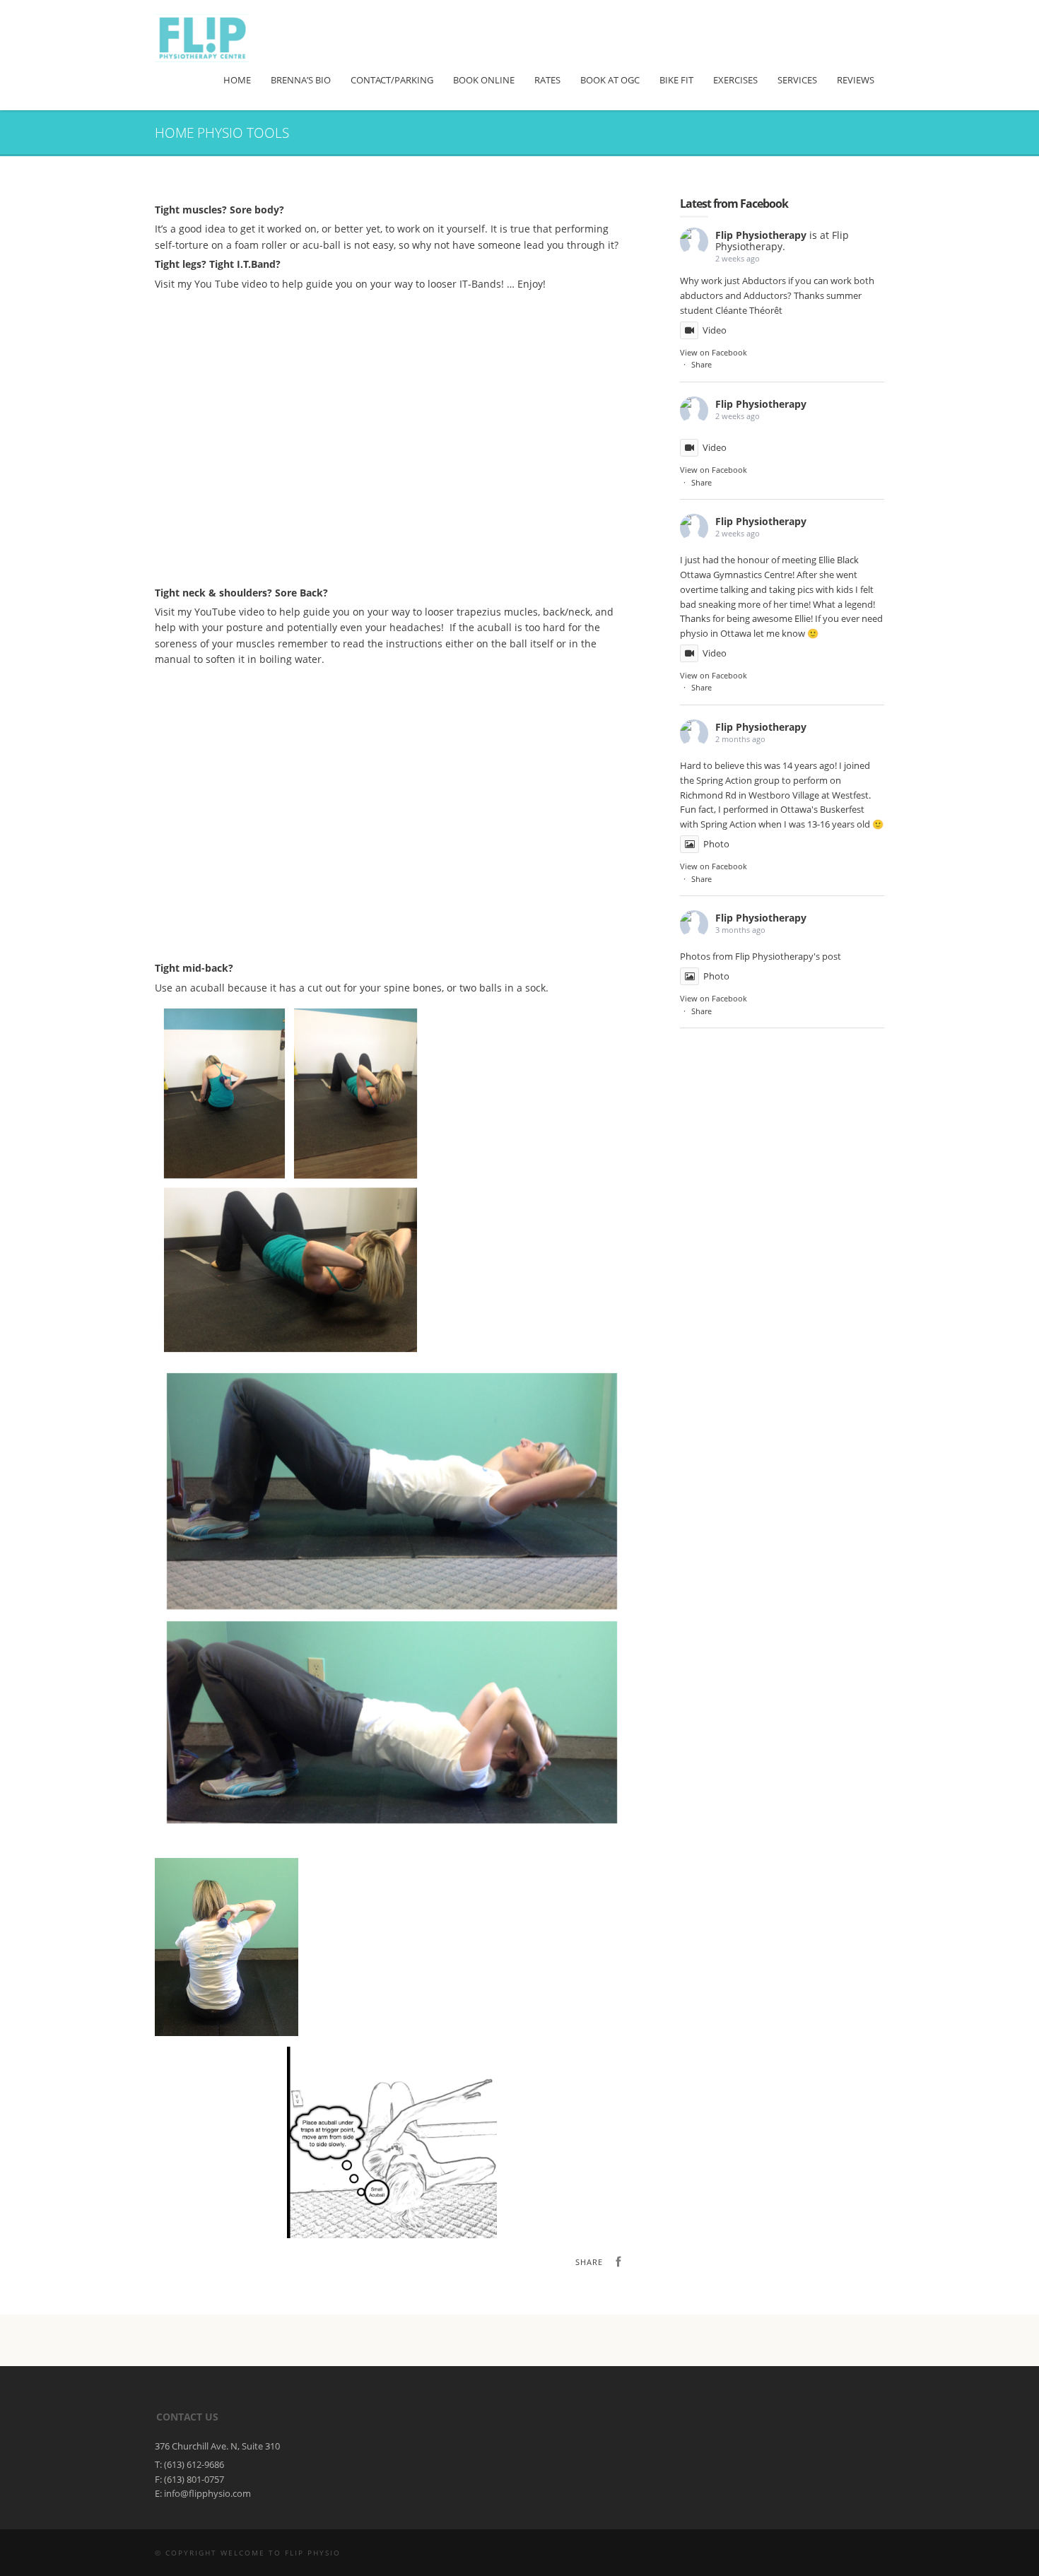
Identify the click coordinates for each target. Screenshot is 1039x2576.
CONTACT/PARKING (392, 80)
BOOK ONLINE (484, 80)
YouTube (215, 612)
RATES (547, 80)
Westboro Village (784, 795)
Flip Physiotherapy (761, 235)
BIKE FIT (676, 80)
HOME (237, 80)
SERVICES (797, 80)
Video (715, 330)
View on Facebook (714, 352)
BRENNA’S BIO (301, 80)
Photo (716, 844)
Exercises (735, 80)
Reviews (856, 80)
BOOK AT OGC (610, 80)
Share (702, 364)
